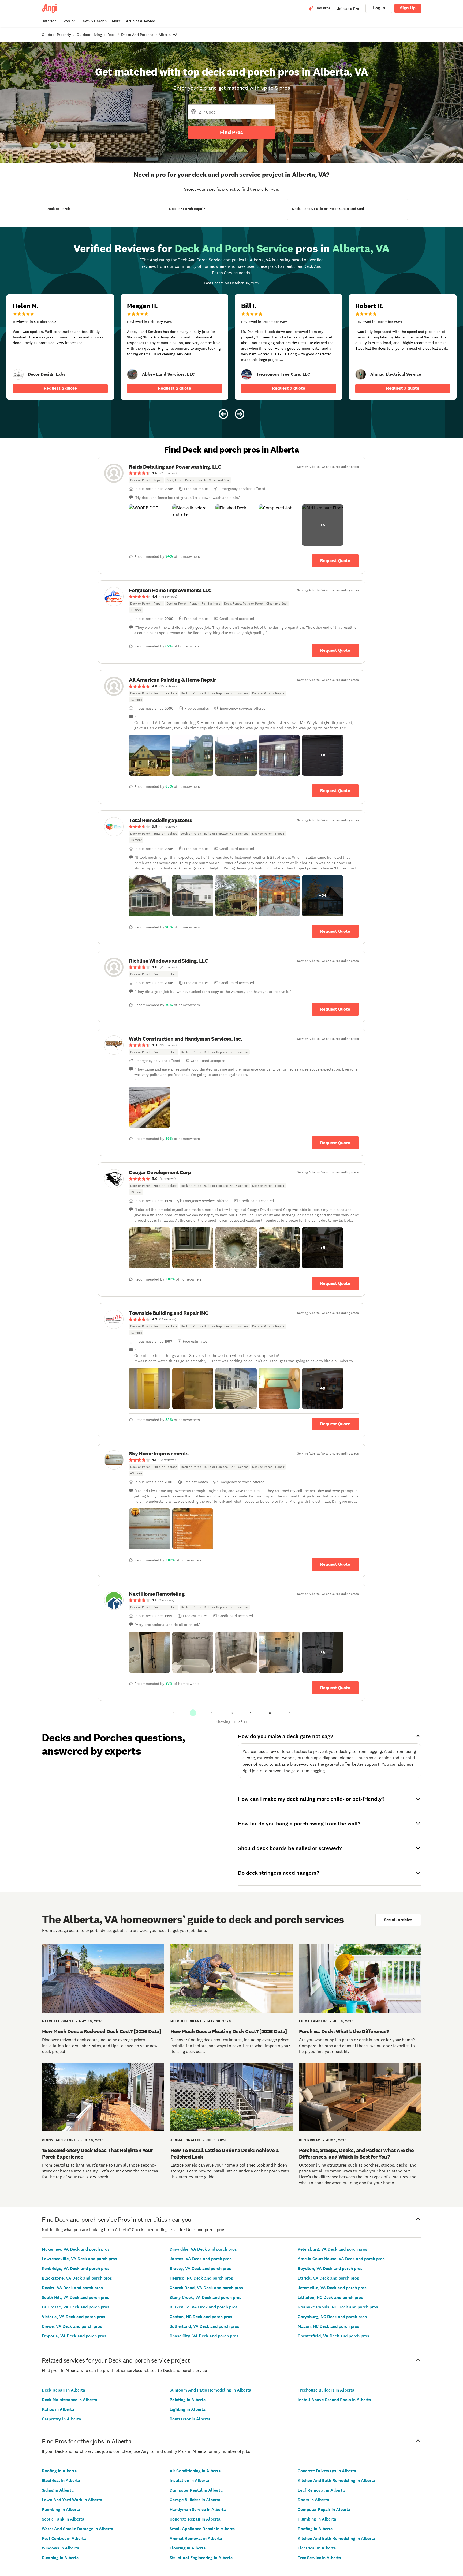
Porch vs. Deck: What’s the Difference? (344, 2031)
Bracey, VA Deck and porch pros (200, 2268)
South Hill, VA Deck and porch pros (76, 2297)
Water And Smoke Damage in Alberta (78, 2529)
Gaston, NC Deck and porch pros (201, 2317)
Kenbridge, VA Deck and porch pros (76, 2268)
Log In (379, 8)
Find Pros (231, 132)
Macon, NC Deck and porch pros (328, 2326)
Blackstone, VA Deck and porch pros (77, 2278)
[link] (18, 374)
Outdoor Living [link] (89, 35)
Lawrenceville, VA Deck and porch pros (79, 2259)
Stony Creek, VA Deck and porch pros (206, 2297)
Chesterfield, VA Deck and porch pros (333, 2336)
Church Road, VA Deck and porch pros (206, 2288)
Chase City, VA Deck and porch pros (204, 2336)
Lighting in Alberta (188, 2409)
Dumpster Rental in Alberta (196, 2490)
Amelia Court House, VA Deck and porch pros (341, 2259)
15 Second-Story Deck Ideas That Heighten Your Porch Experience (98, 2153)
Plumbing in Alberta (61, 2509)
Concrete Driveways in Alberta (327, 2471)
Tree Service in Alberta (319, 2558)
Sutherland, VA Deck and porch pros (204, 2326)
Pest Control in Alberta (64, 2538)
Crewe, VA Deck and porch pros (72, 2326)
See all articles (398, 1920)
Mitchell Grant (58, 2021)
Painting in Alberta (188, 2400)
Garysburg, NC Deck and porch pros (332, 2317)
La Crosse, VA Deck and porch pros (76, 2307)
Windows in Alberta (61, 2548)
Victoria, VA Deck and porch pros (74, 2317)
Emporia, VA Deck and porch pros (74, 2336)
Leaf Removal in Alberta (321, 2490)
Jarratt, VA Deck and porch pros (201, 2259)
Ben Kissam (310, 2140)
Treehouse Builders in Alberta (326, 2390)
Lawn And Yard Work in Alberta (72, 2500)
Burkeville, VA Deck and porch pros (204, 2307)
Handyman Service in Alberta (198, 2509)
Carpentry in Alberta (61, 2419)
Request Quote (335, 561)
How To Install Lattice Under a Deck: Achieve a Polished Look (224, 2153)
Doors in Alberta (313, 2500)
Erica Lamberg (313, 2021)
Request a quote (60, 388)
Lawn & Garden (94, 21)
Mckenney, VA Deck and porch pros (76, 2249)
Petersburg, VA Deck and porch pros (333, 2249)
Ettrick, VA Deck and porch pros (328, 2278)
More (116, 21)
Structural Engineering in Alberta (201, 2558)
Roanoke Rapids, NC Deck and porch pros (338, 2307)
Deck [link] (111, 35)
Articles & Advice (140, 21)
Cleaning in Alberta (60, 2558)
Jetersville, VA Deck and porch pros (332, 2288)
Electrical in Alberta (61, 2481)
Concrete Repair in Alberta (195, 2519)
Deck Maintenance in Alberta (70, 2400)
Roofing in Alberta (59, 2471)
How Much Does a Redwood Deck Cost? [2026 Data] (102, 2031)
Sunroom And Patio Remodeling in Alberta (210, 2390)
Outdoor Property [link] (56, 35)
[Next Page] (289, 1713)
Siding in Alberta (58, 2490)
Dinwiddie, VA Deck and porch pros (203, 2249)
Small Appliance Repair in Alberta (202, 2529)
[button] (150, 525)
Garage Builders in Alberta (195, 2500)
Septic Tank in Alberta (63, 2519)
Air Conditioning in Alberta (195, 2471)
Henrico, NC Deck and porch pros (201, 2278)
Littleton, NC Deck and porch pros (330, 2297)
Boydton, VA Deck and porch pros (330, 2268)
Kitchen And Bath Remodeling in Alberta (337, 2481)
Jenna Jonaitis (185, 2140)
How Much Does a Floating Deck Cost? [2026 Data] (229, 2031)
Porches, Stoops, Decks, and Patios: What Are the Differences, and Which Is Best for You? (356, 2153)
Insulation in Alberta (189, 2481)
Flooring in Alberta (188, 2548)
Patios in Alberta (58, 2409)
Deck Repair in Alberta (64, 2390)
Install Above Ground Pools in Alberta (334, 2400)
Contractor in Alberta (190, 2419)
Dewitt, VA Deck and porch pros (72, 2288)
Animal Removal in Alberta (196, 2538)
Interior (49, 21)
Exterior (68, 21)
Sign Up (408, 8)
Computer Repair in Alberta (324, 2509)
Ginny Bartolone (59, 2140)
